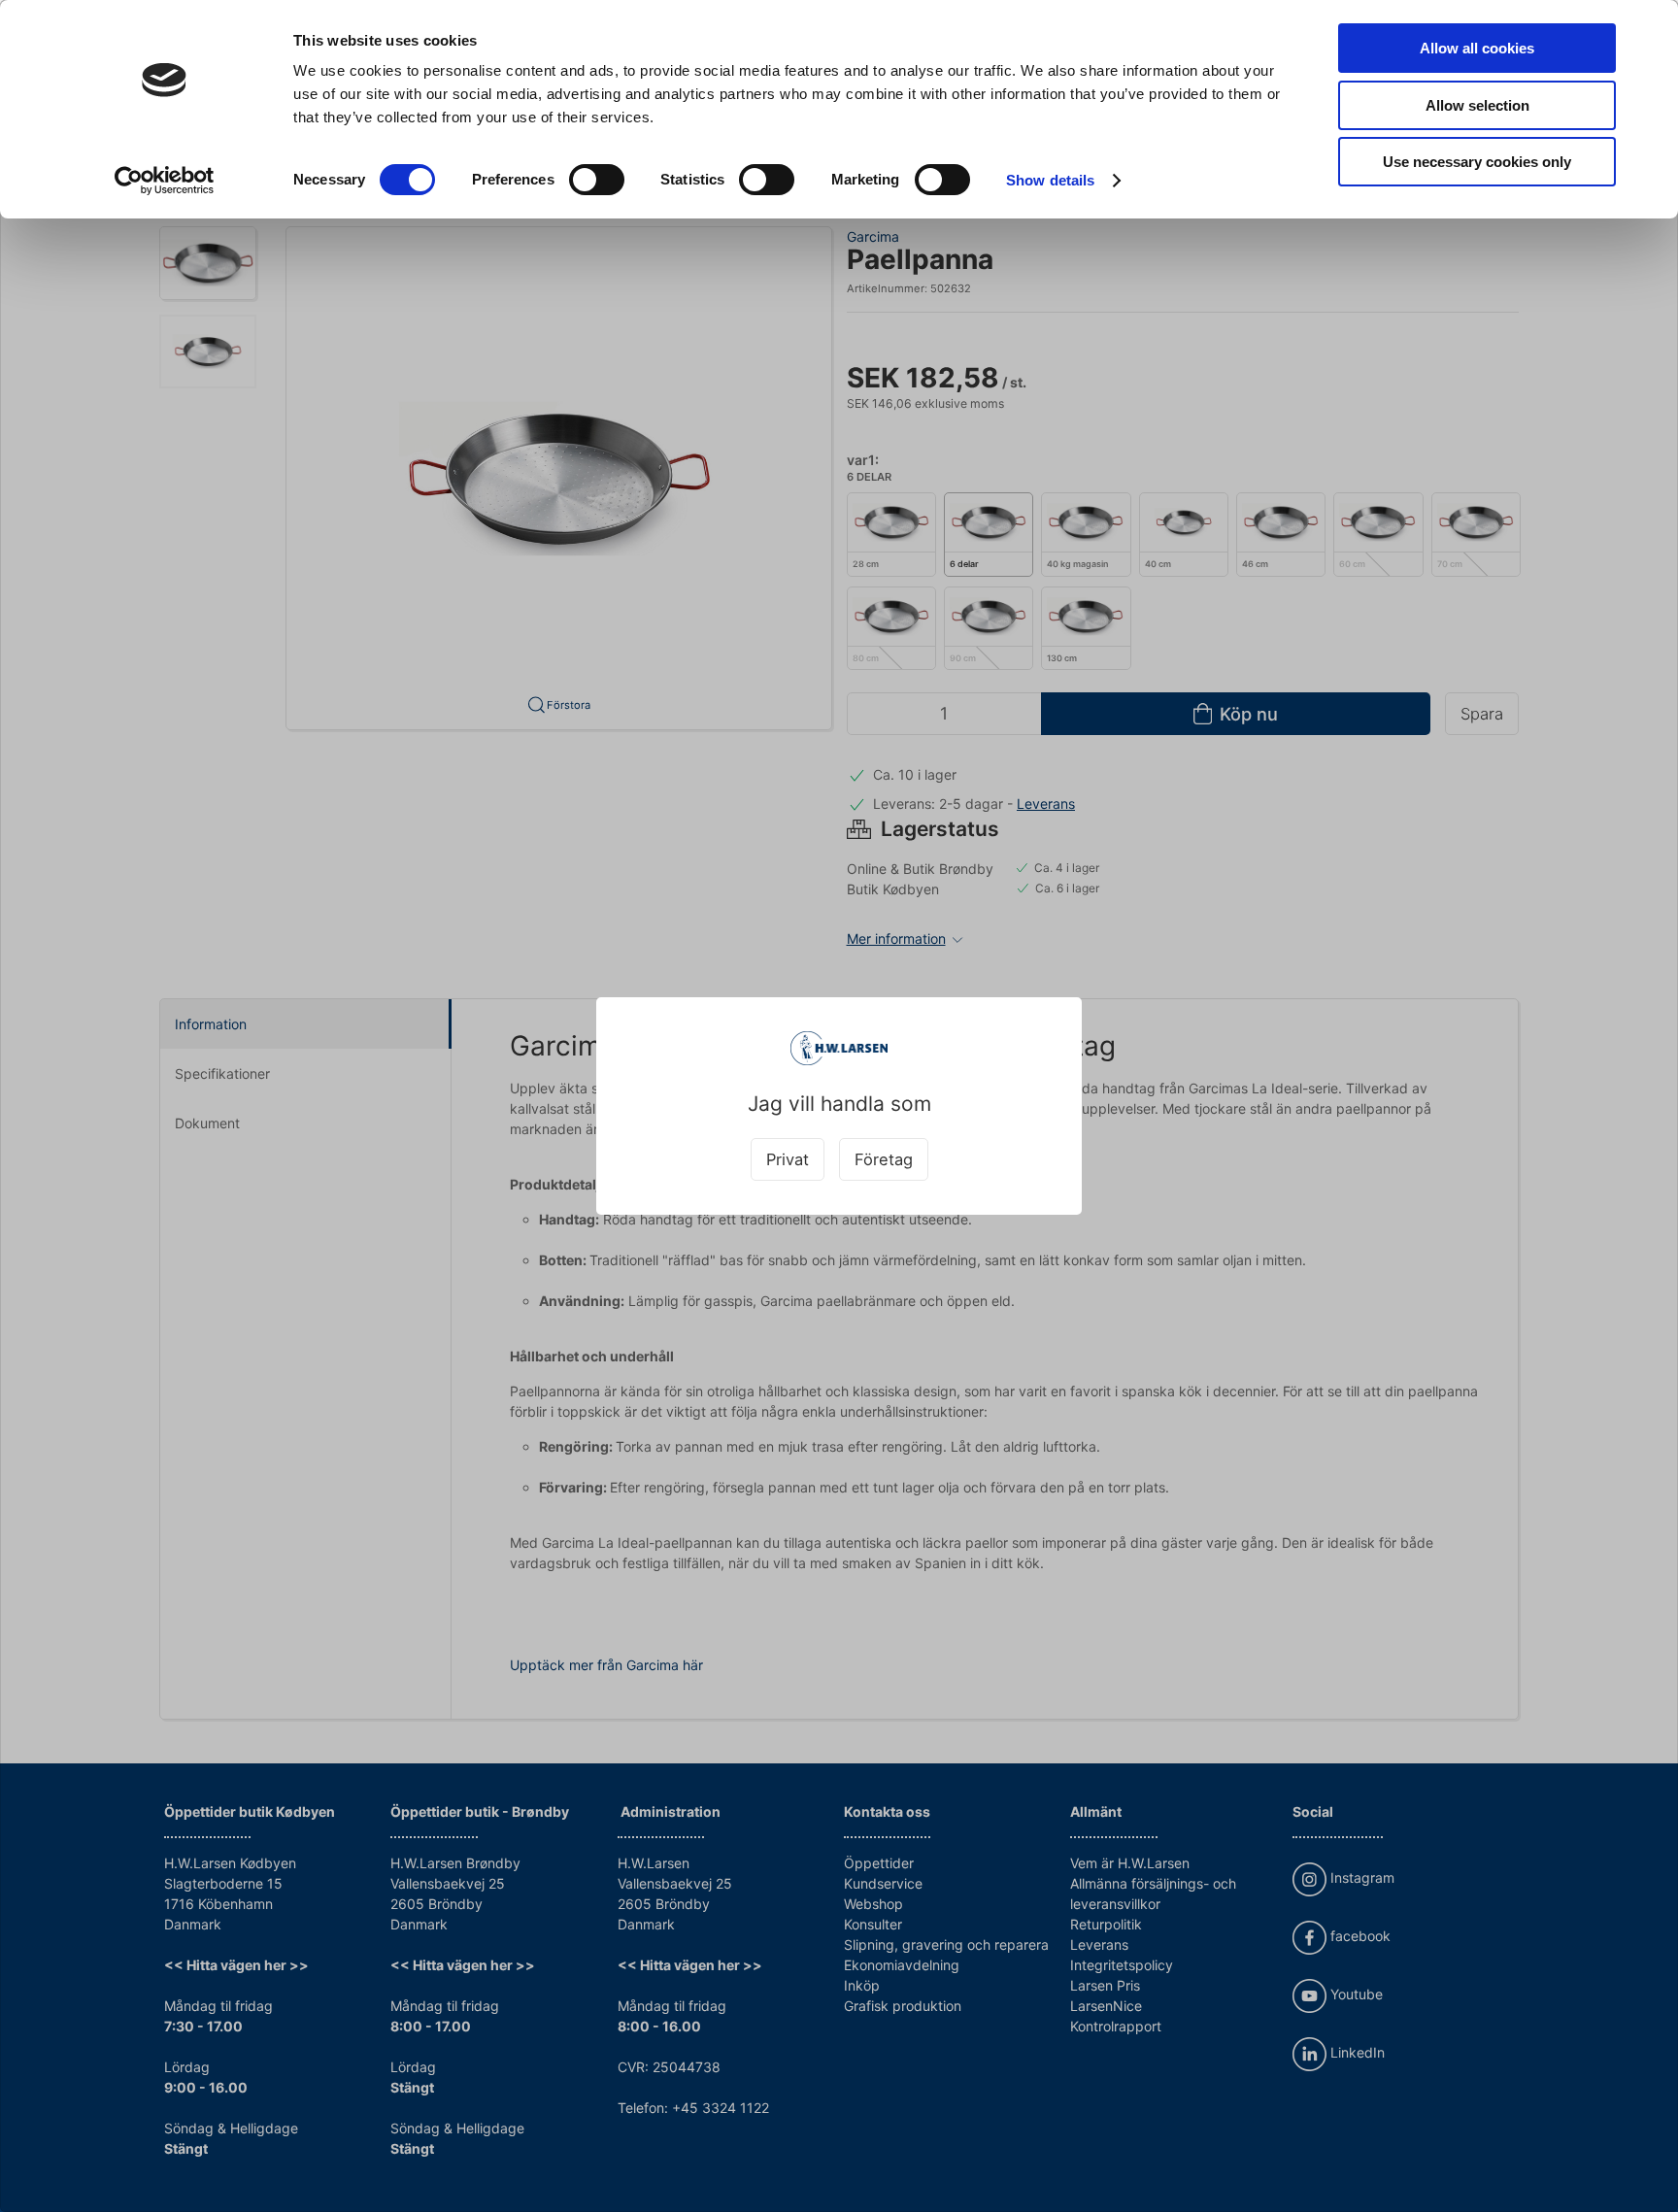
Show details (1050, 180)
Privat (788, 1159)
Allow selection (1477, 105)
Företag (884, 1159)
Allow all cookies (1477, 48)
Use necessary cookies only (1477, 162)
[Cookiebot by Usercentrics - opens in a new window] (165, 181)
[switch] (597, 180)
